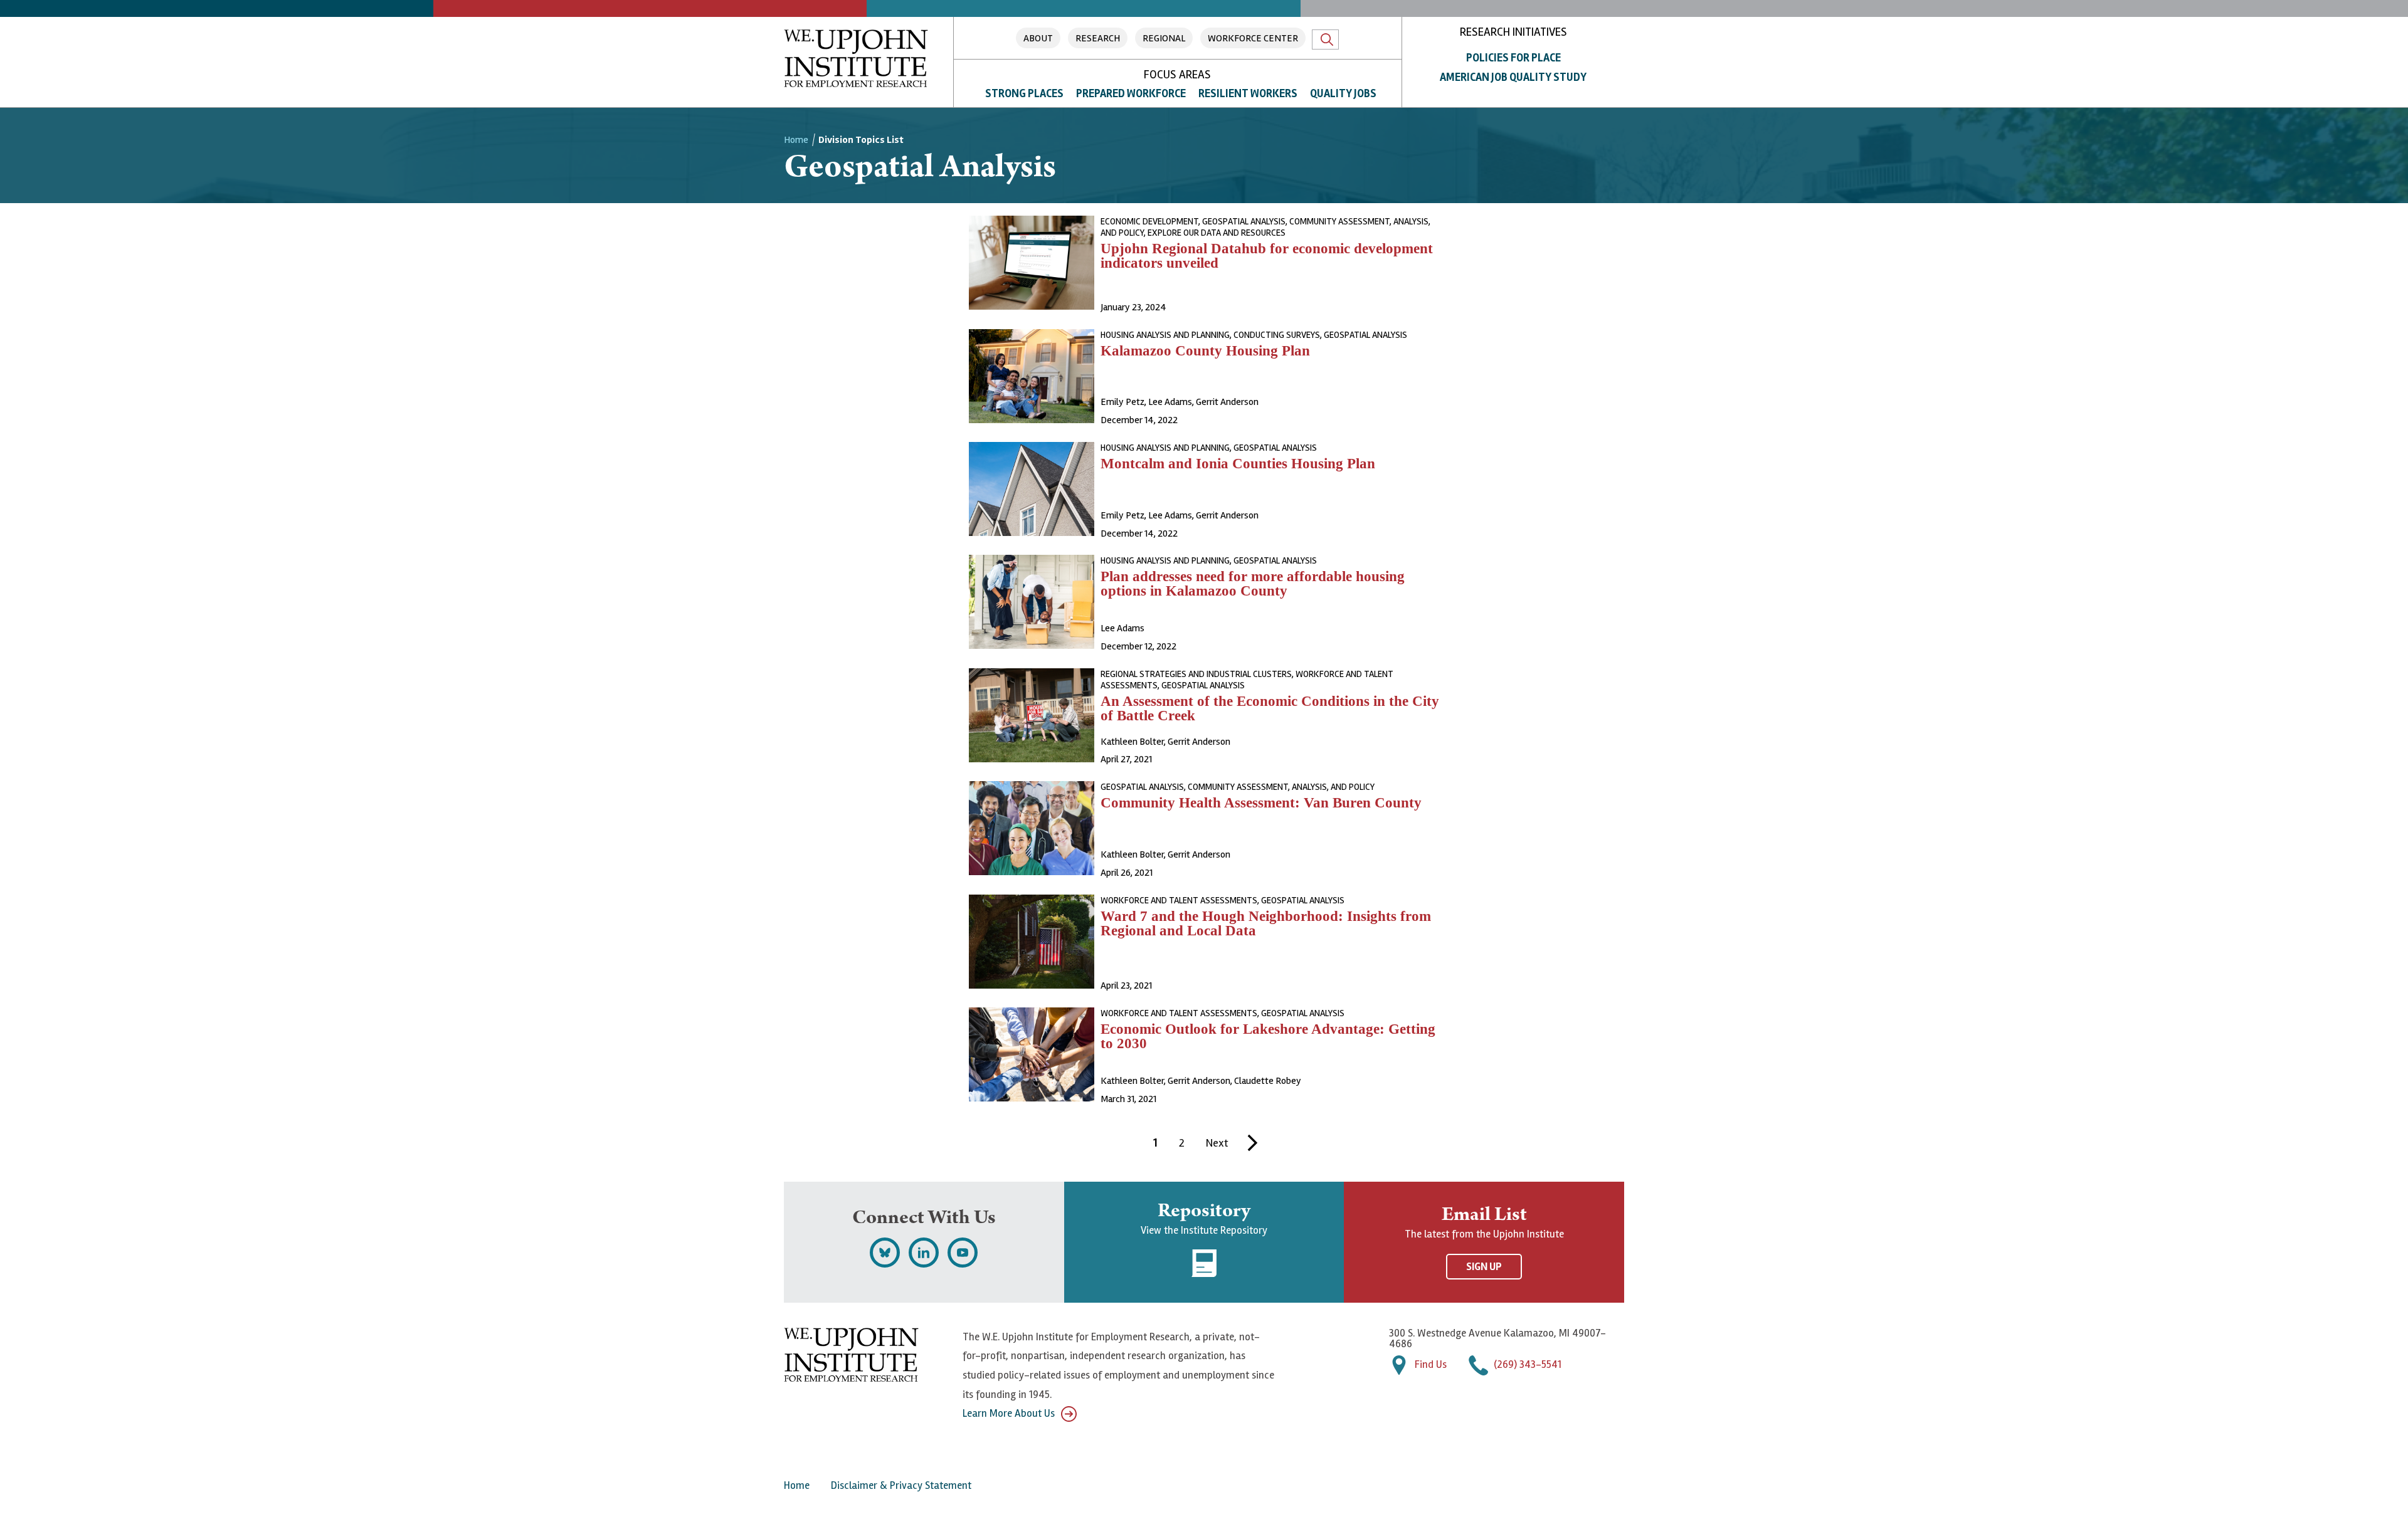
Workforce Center (1253, 38)
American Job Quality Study (1513, 77)
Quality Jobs (1343, 93)
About (1038, 38)
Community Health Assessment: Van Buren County (1261, 803)
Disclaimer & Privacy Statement (901, 1485)
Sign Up (1484, 1267)
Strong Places (1024, 93)
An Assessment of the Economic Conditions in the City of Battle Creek (1270, 708)
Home (796, 140)
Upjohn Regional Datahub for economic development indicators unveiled (1267, 256)
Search (1325, 39)
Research (1098, 38)
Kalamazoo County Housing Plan (1205, 351)
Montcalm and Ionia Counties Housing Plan (1238, 464)
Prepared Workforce (1131, 93)
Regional (1164, 38)
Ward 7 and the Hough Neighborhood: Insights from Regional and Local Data (1266, 923)
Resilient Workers (1248, 93)
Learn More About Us (1009, 1413)
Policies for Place (1513, 58)
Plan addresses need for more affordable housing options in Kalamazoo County (1253, 584)
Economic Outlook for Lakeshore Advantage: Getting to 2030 (1268, 1036)
